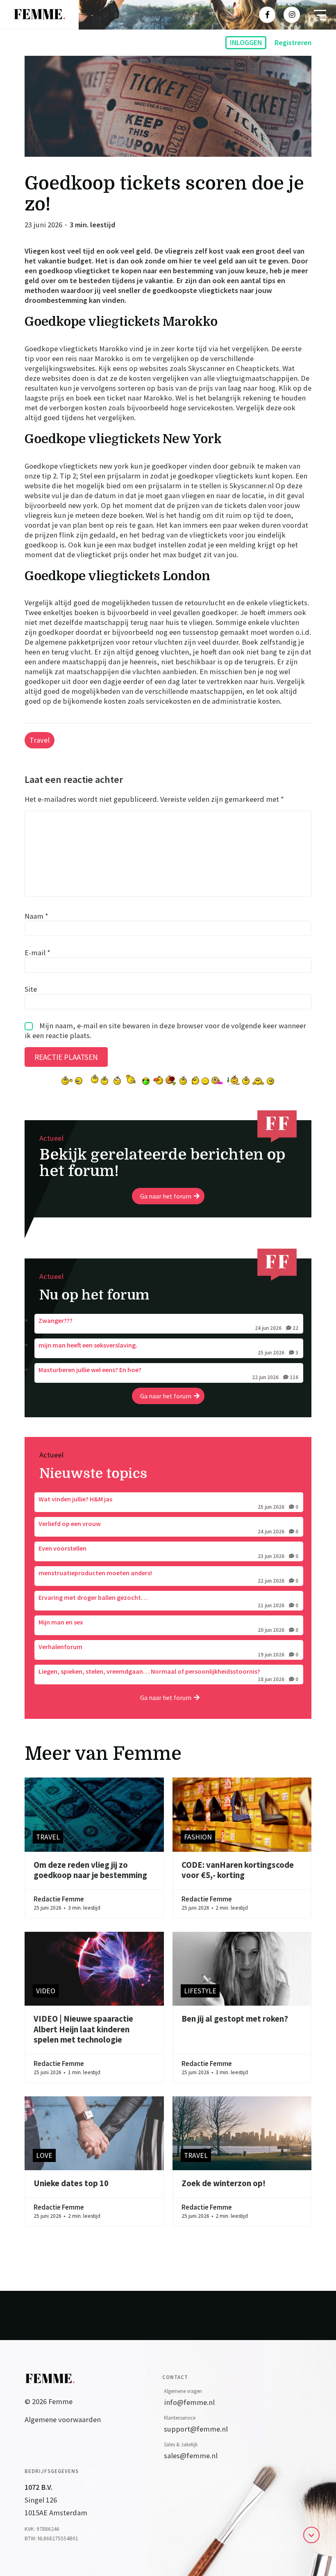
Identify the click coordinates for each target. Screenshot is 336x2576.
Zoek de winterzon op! (224, 2183)
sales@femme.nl (191, 2456)
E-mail (37, 952)
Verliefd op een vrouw (168, 1527)
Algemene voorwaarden (63, 2419)
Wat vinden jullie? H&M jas (168, 1502)
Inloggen (246, 43)
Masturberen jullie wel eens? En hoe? (168, 1373)
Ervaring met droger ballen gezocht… (168, 1601)
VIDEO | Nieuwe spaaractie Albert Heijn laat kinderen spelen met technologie (83, 2029)
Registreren (293, 43)
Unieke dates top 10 (71, 2183)
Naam (36, 916)
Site (31, 989)
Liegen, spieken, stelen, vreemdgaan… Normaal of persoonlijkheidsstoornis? (168, 1675)
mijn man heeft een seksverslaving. (168, 1348)
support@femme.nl (196, 2429)
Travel (40, 740)
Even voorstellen (168, 1551)
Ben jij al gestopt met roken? (235, 2019)
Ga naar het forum (166, 1196)
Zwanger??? (168, 1324)
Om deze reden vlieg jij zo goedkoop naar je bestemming (90, 1870)
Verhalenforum (168, 1650)
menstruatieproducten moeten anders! (168, 1576)
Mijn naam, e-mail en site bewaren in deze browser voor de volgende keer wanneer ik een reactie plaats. (165, 1031)
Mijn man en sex (168, 1625)
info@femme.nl (189, 2402)
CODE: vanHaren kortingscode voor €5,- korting (238, 1870)
